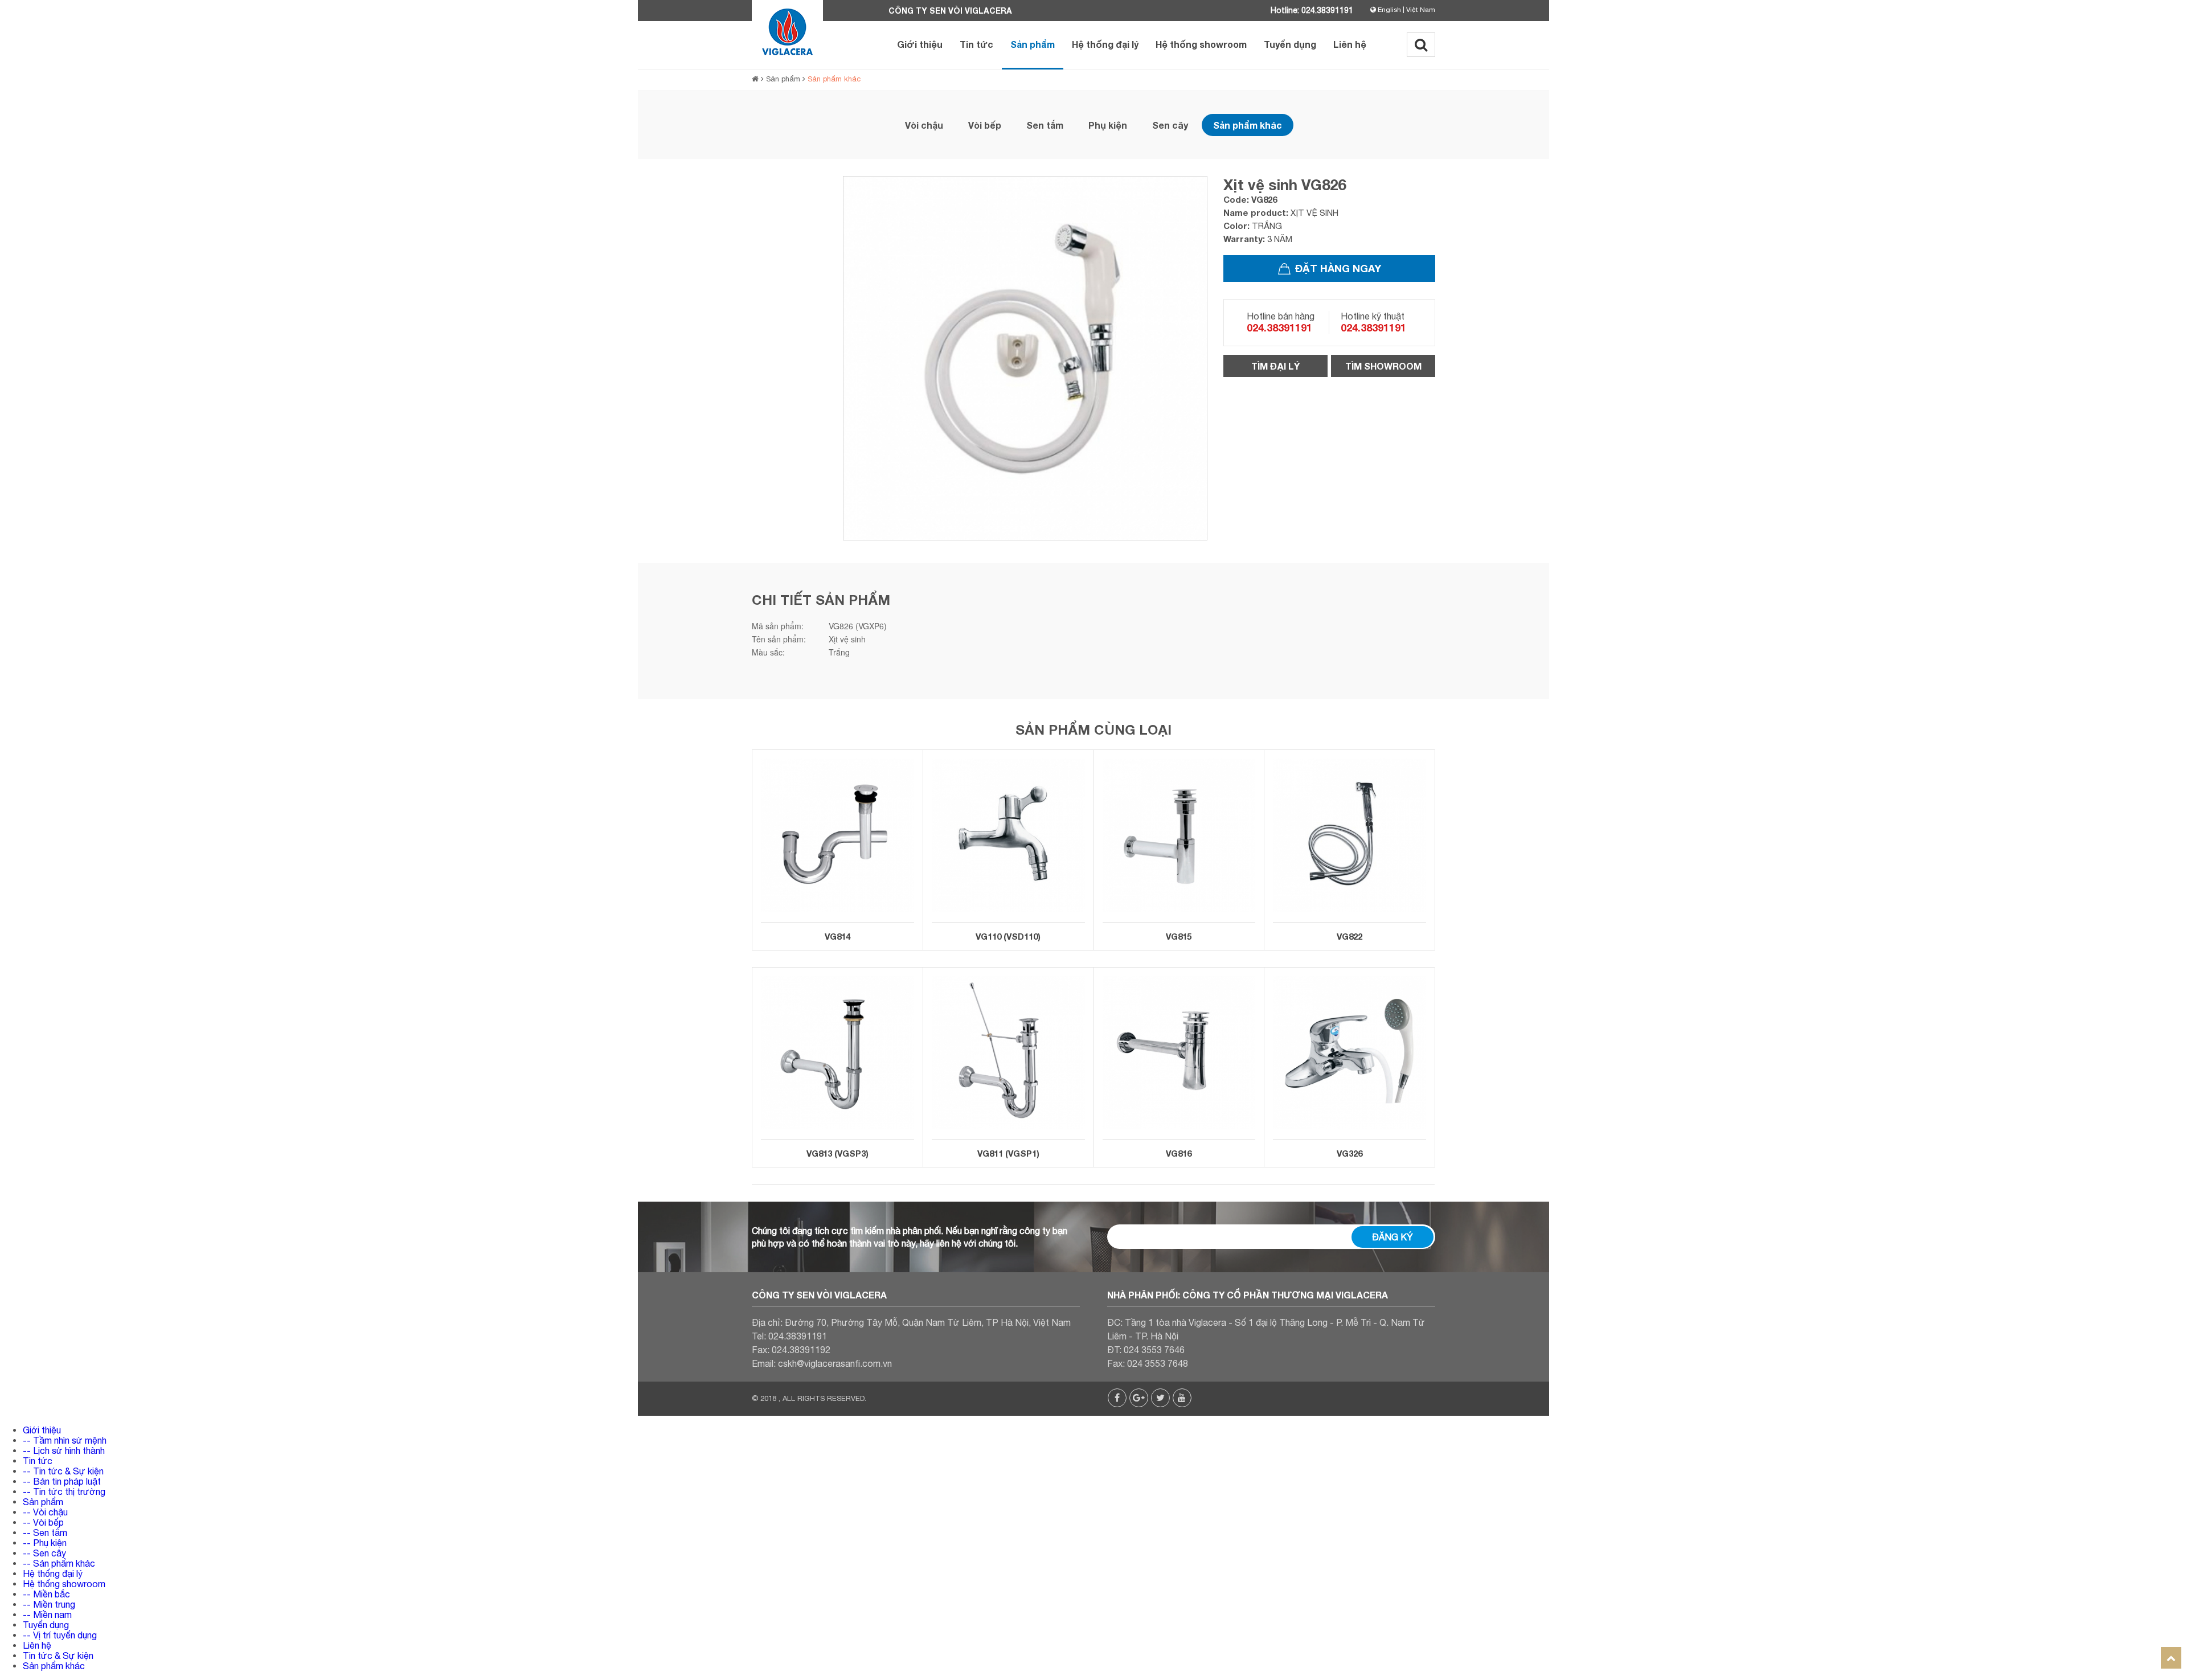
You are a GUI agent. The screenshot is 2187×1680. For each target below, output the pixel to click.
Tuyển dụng (1290, 44)
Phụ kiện (1108, 125)
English (1389, 10)
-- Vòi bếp (43, 1522)
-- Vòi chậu (45, 1512)
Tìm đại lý (1275, 366)
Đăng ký (1393, 1237)
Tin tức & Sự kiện (58, 1656)
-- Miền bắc (46, 1594)
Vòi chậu (924, 125)
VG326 (1350, 1153)
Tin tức (976, 44)
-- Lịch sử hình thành (64, 1450)
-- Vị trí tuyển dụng (60, 1635)
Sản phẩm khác (834, 79)
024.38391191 (1279, 327)
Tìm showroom (1383, 366)
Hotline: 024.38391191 (1312, 10)
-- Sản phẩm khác (59, 1563)
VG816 (1179, 1153)
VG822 (1350, 936)
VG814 (837, 936)
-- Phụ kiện (45, 1543)
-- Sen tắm (45, 1533)
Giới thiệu (920, 44)
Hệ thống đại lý (1105, 44)
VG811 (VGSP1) (1008, 1153)
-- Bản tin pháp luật (62, 1481)
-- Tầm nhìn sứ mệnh (65, 1440)
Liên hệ (1350, 44)
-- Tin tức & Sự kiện (63, 1471)
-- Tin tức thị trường (64, 1491)
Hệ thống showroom (1201, 44)
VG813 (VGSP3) (837, 1153)
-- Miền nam (47, 1615)
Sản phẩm (1033, 44)
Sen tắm (1045, 125)
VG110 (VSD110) (1008, 936)
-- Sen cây (44, 1553)
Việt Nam (1421, 10)
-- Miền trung (49, 1604)
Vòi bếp (985, 125)
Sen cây (1170, 125)
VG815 (1179, 936)
